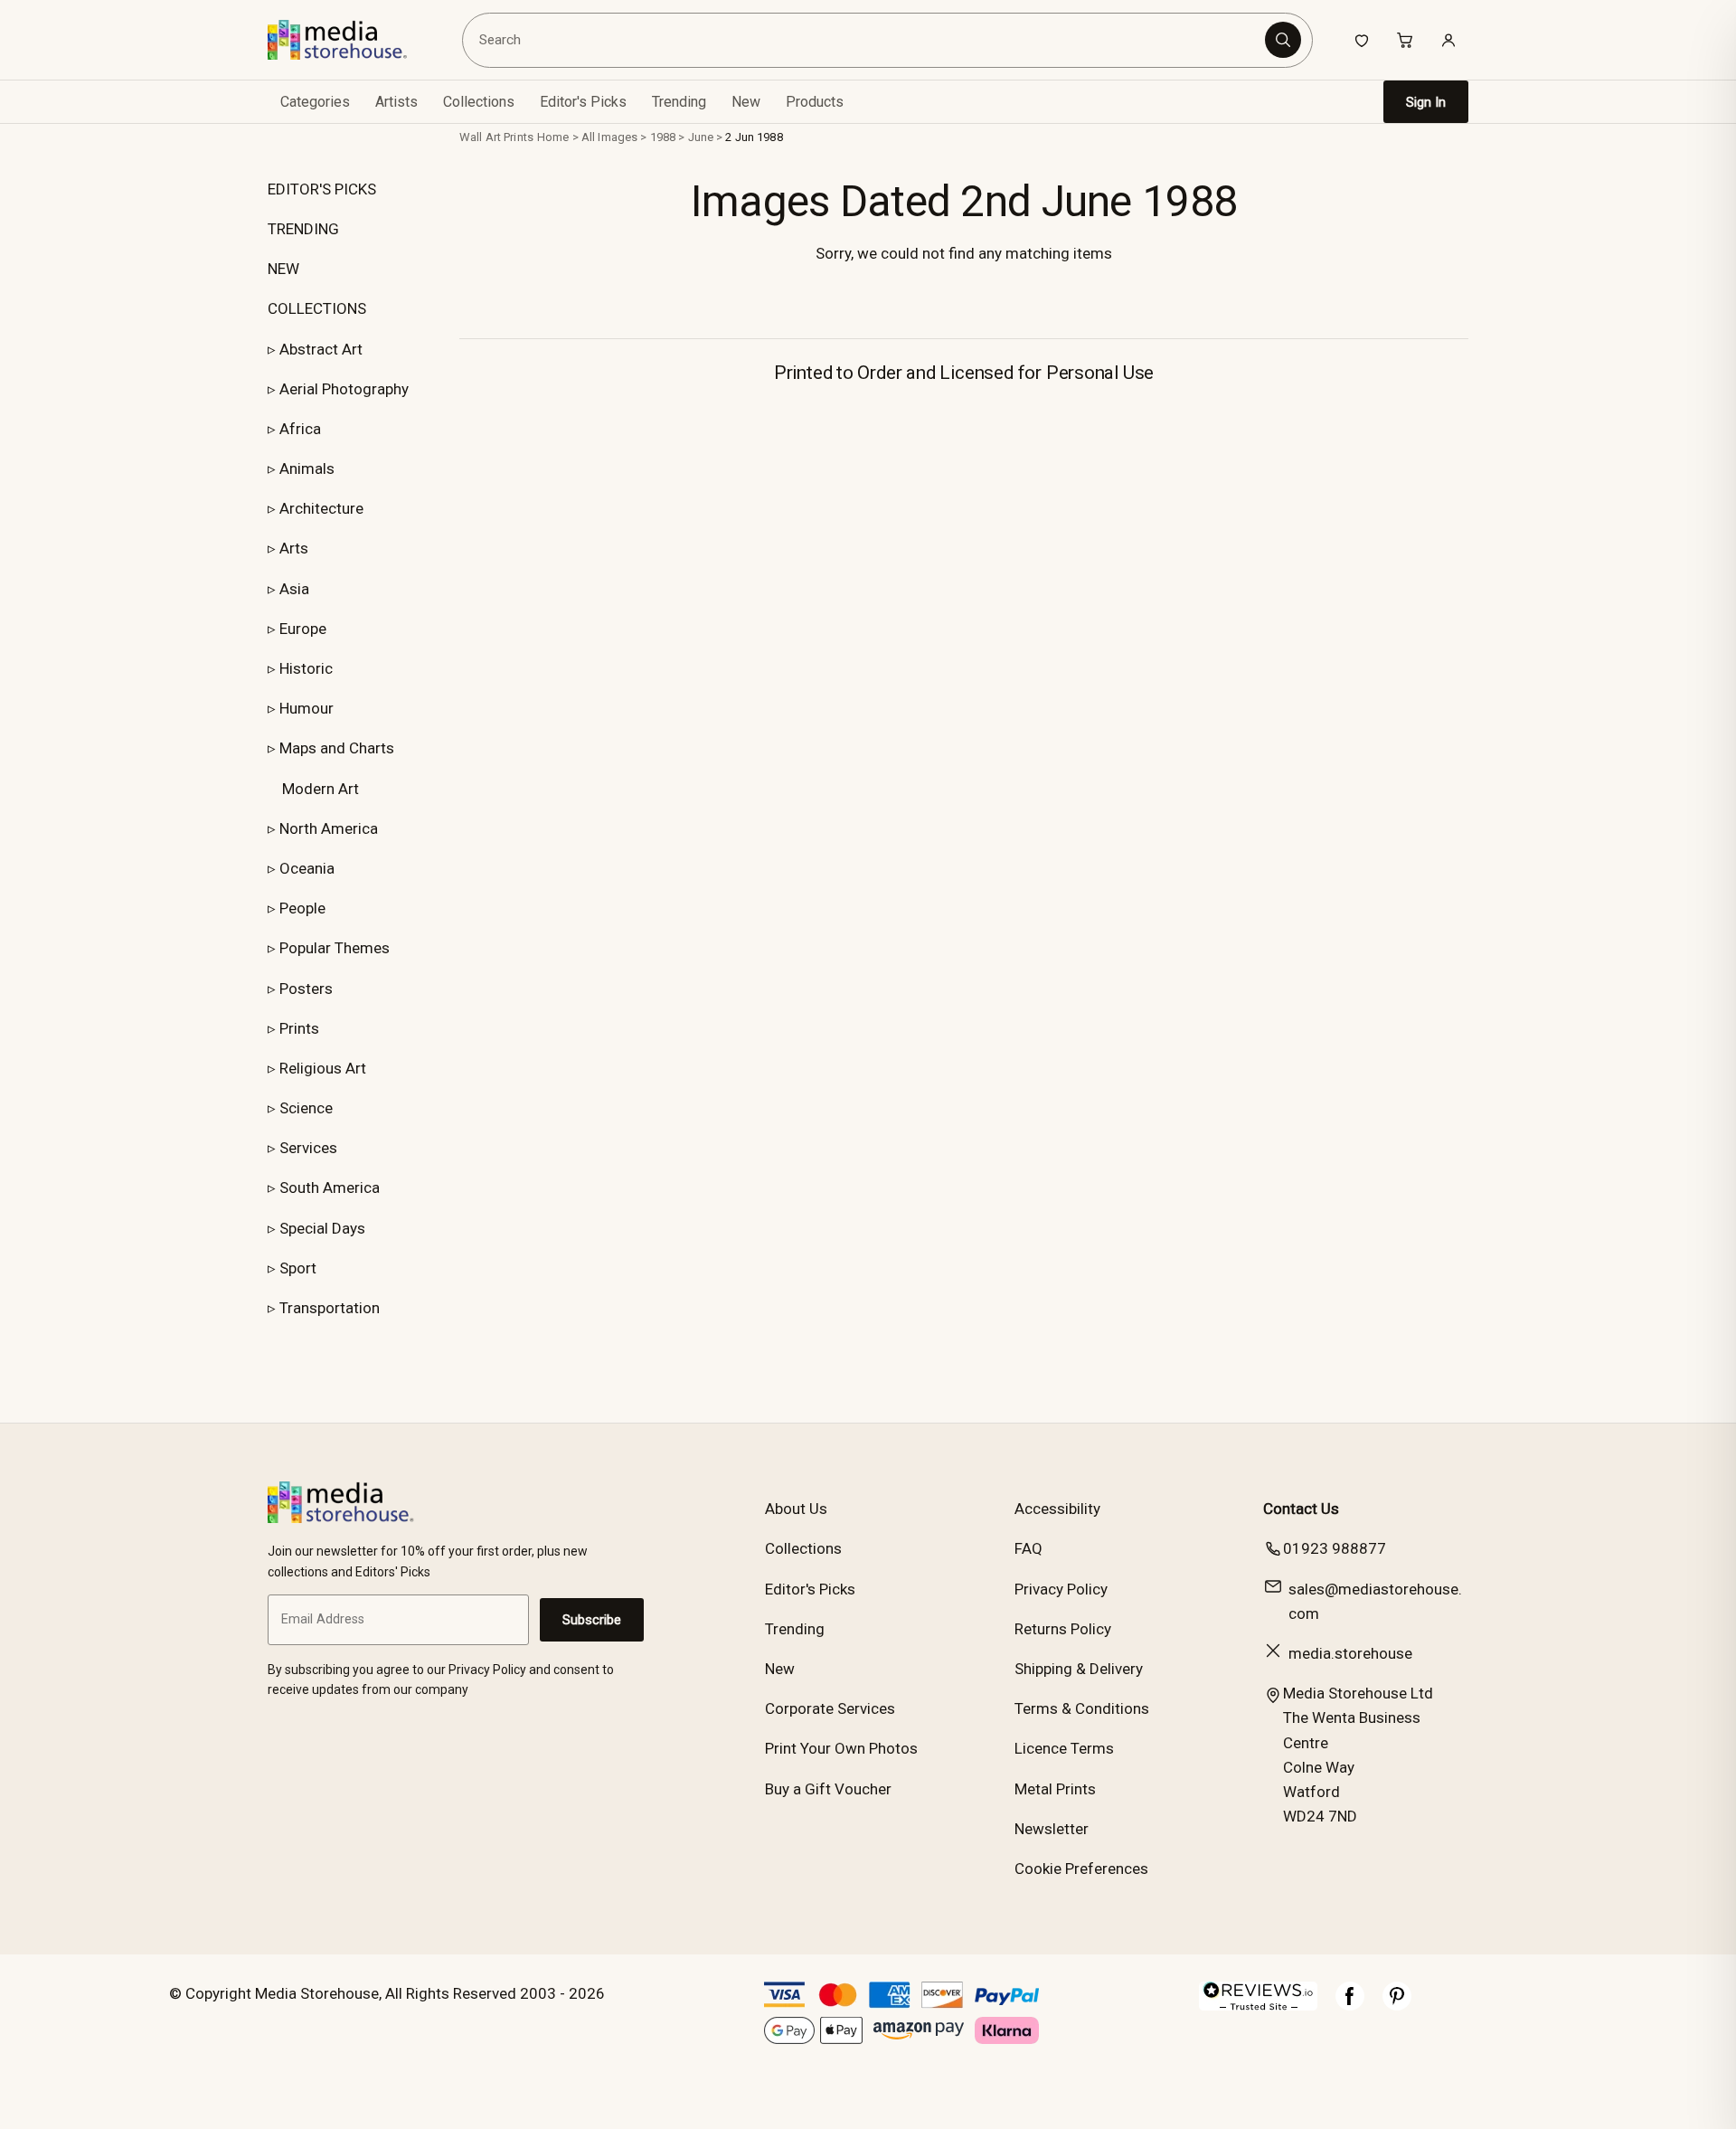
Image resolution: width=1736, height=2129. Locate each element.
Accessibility (1057, 1509)
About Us (796, 1509)
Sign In (1426, 102)
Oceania (307, 868)
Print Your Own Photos (841, 1748)
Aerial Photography (344, 389)
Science (306, 1108)
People (302, 908)
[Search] (1283, 40)
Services (308, 1148)
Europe (303, 629)
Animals (307, 468)
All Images (609, 137)
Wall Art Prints (496, 137)
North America (329, 828)
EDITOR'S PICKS (322, 189)
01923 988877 (1335, 1548)
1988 (663, 137)
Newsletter (1052, 1829)
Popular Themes (335, 948)
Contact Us (1301, 1509)
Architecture (321, 508)
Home (553, 137)
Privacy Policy (1061, 1589)
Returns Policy (1063, 1629)
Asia (294, 589)
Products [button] (815, 102)
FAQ (1028, 1548)
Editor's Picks (583, 102)
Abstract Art (321, 349)
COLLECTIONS (317, 308)
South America (330, 1188)
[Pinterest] (1397, 2005)
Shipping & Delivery (1079, 1669)
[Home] (350, 40)
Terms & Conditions (1082, 1708)
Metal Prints (1055, 1789)
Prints (299, 1028)
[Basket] (1405, 40)
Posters (306, 989)
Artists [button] (396, 102)
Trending (679, 102)
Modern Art (321, 789)
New (746, 102)
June (701, 137)
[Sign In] (1448, 40)
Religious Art (323, 1068)
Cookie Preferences (1081, 1869)
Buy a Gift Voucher (828, 1789)
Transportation (330, 1308)
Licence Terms (1064, 1748)
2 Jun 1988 (754, 137)
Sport (298, 1268)
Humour (307, 708)
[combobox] (867, 40)
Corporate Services (830, 1708)
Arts (294, 548)
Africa (300, 429)
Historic (306, 668)
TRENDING (303, 229)
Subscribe (592, 1620)
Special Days (322, 1228)
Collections (479, 102)
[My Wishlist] (1362, 40)
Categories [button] (315, 102)
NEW (283, 269)
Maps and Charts (337, 748)
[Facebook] (1350, 2005)
